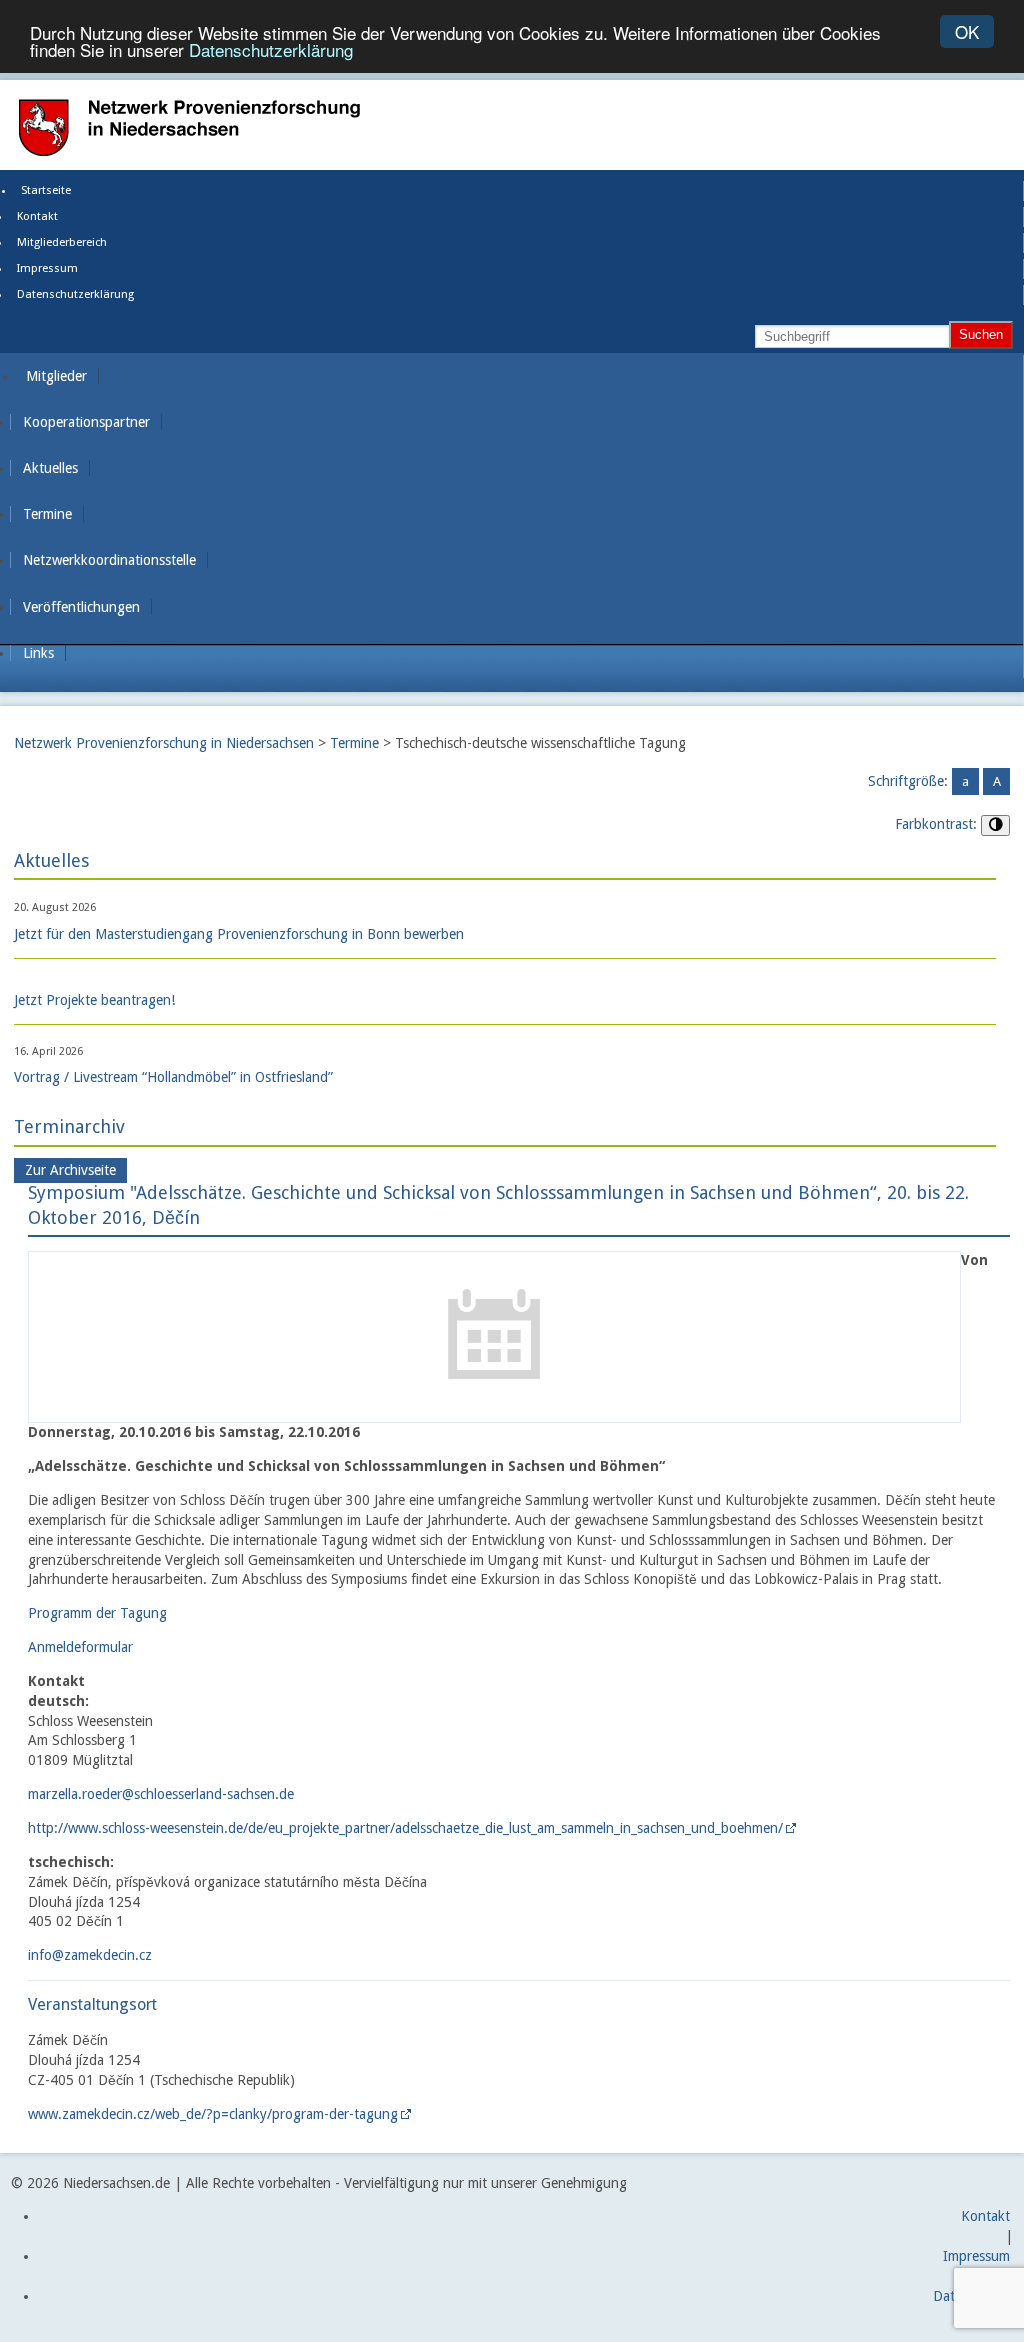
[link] (494, 1411)
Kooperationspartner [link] (86, 422)
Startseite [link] (46, 190)
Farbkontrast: (936, 824)
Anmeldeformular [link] (80, 1647)
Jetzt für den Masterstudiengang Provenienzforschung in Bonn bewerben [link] (239, 934)
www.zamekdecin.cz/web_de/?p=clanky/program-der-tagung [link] (213, 2114)
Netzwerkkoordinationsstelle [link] (109, 560)
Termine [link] (47, 514)
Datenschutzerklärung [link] (75, 294)
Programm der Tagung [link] (97, 1613)
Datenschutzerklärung (271, 49)
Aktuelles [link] (50, 468)
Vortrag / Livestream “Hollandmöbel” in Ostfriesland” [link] (173, 1077)
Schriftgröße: (908, 781)
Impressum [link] (47, 268)
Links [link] (38, 653)
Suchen (981, 334)
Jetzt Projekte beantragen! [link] (94, 1000)
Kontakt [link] (37, 216)
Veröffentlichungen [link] (81, 607)
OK (967, 31)
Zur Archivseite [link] (70, 1171)
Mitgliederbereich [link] (62, 242)
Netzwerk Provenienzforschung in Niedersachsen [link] (164, 743)
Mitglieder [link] (56, 376)
